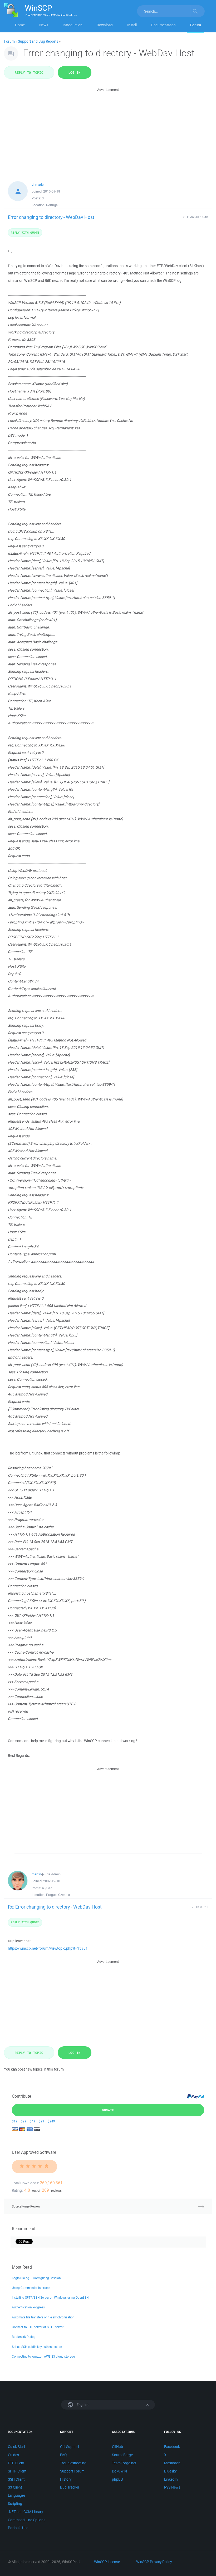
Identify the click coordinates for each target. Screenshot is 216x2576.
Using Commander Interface (31, 2288)
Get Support (70, 2447)
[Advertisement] (108, 130)
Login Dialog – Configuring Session (36, 2278)
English (82, 2405)
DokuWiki (119, 2471)
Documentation (163, 25)
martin (36, 1874)
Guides (13, 2455)
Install (132, 25)
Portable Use (18, 2528)
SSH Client (16, 2479)
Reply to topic (29, 72)
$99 (41, 2121)
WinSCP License (107, 2562)
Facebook (172, 2447)
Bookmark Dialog (24, 2337)
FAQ (63, 2455)
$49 (33, 2121)
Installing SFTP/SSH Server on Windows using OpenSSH (50, 2297)
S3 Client (15, 2487)
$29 (24, 2121)
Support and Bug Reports (38, 41)
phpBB (117, 2479)
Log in (75, 72)
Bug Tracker (70, 2487)
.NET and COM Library (25, 2512)
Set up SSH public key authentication (37, 2347)
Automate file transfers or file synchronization (43, 2317)
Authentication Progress (28, 2307)
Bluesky (170, 2471)
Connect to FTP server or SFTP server (38, 2327)
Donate (108, 2110)
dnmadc (38, 185)
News (44, 25)
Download (105, 25)
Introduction (73, 25)
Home (20, 25)
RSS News (172, 2487)
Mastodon (172, 2463)
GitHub (117, 2447)
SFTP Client (17, 2471)
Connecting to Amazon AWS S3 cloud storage (43, 2356)
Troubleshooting (73, 2463)
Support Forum (72, 2471)
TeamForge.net (124, 2463)
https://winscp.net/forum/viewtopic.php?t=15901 (48, 1948)
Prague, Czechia (58, 1895)
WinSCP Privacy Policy (154, 2562)
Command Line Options (27, 2520)
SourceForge (122, 2455)
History (66, 2479)
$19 (15, 2121)
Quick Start (16, 2447)
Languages (17, 2495)
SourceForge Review (26, 2206)
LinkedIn (171, 2479)
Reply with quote (25, 232)
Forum (196, 25)
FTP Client (16, 2463)
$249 (51, 2121)
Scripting (15, 2504)
